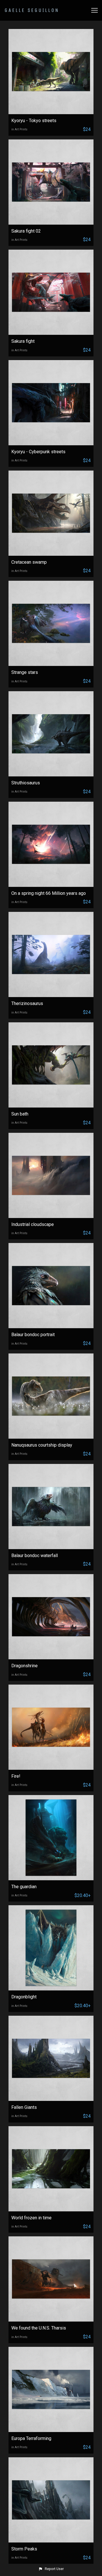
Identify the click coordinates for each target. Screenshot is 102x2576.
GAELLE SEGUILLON (32, 10)
